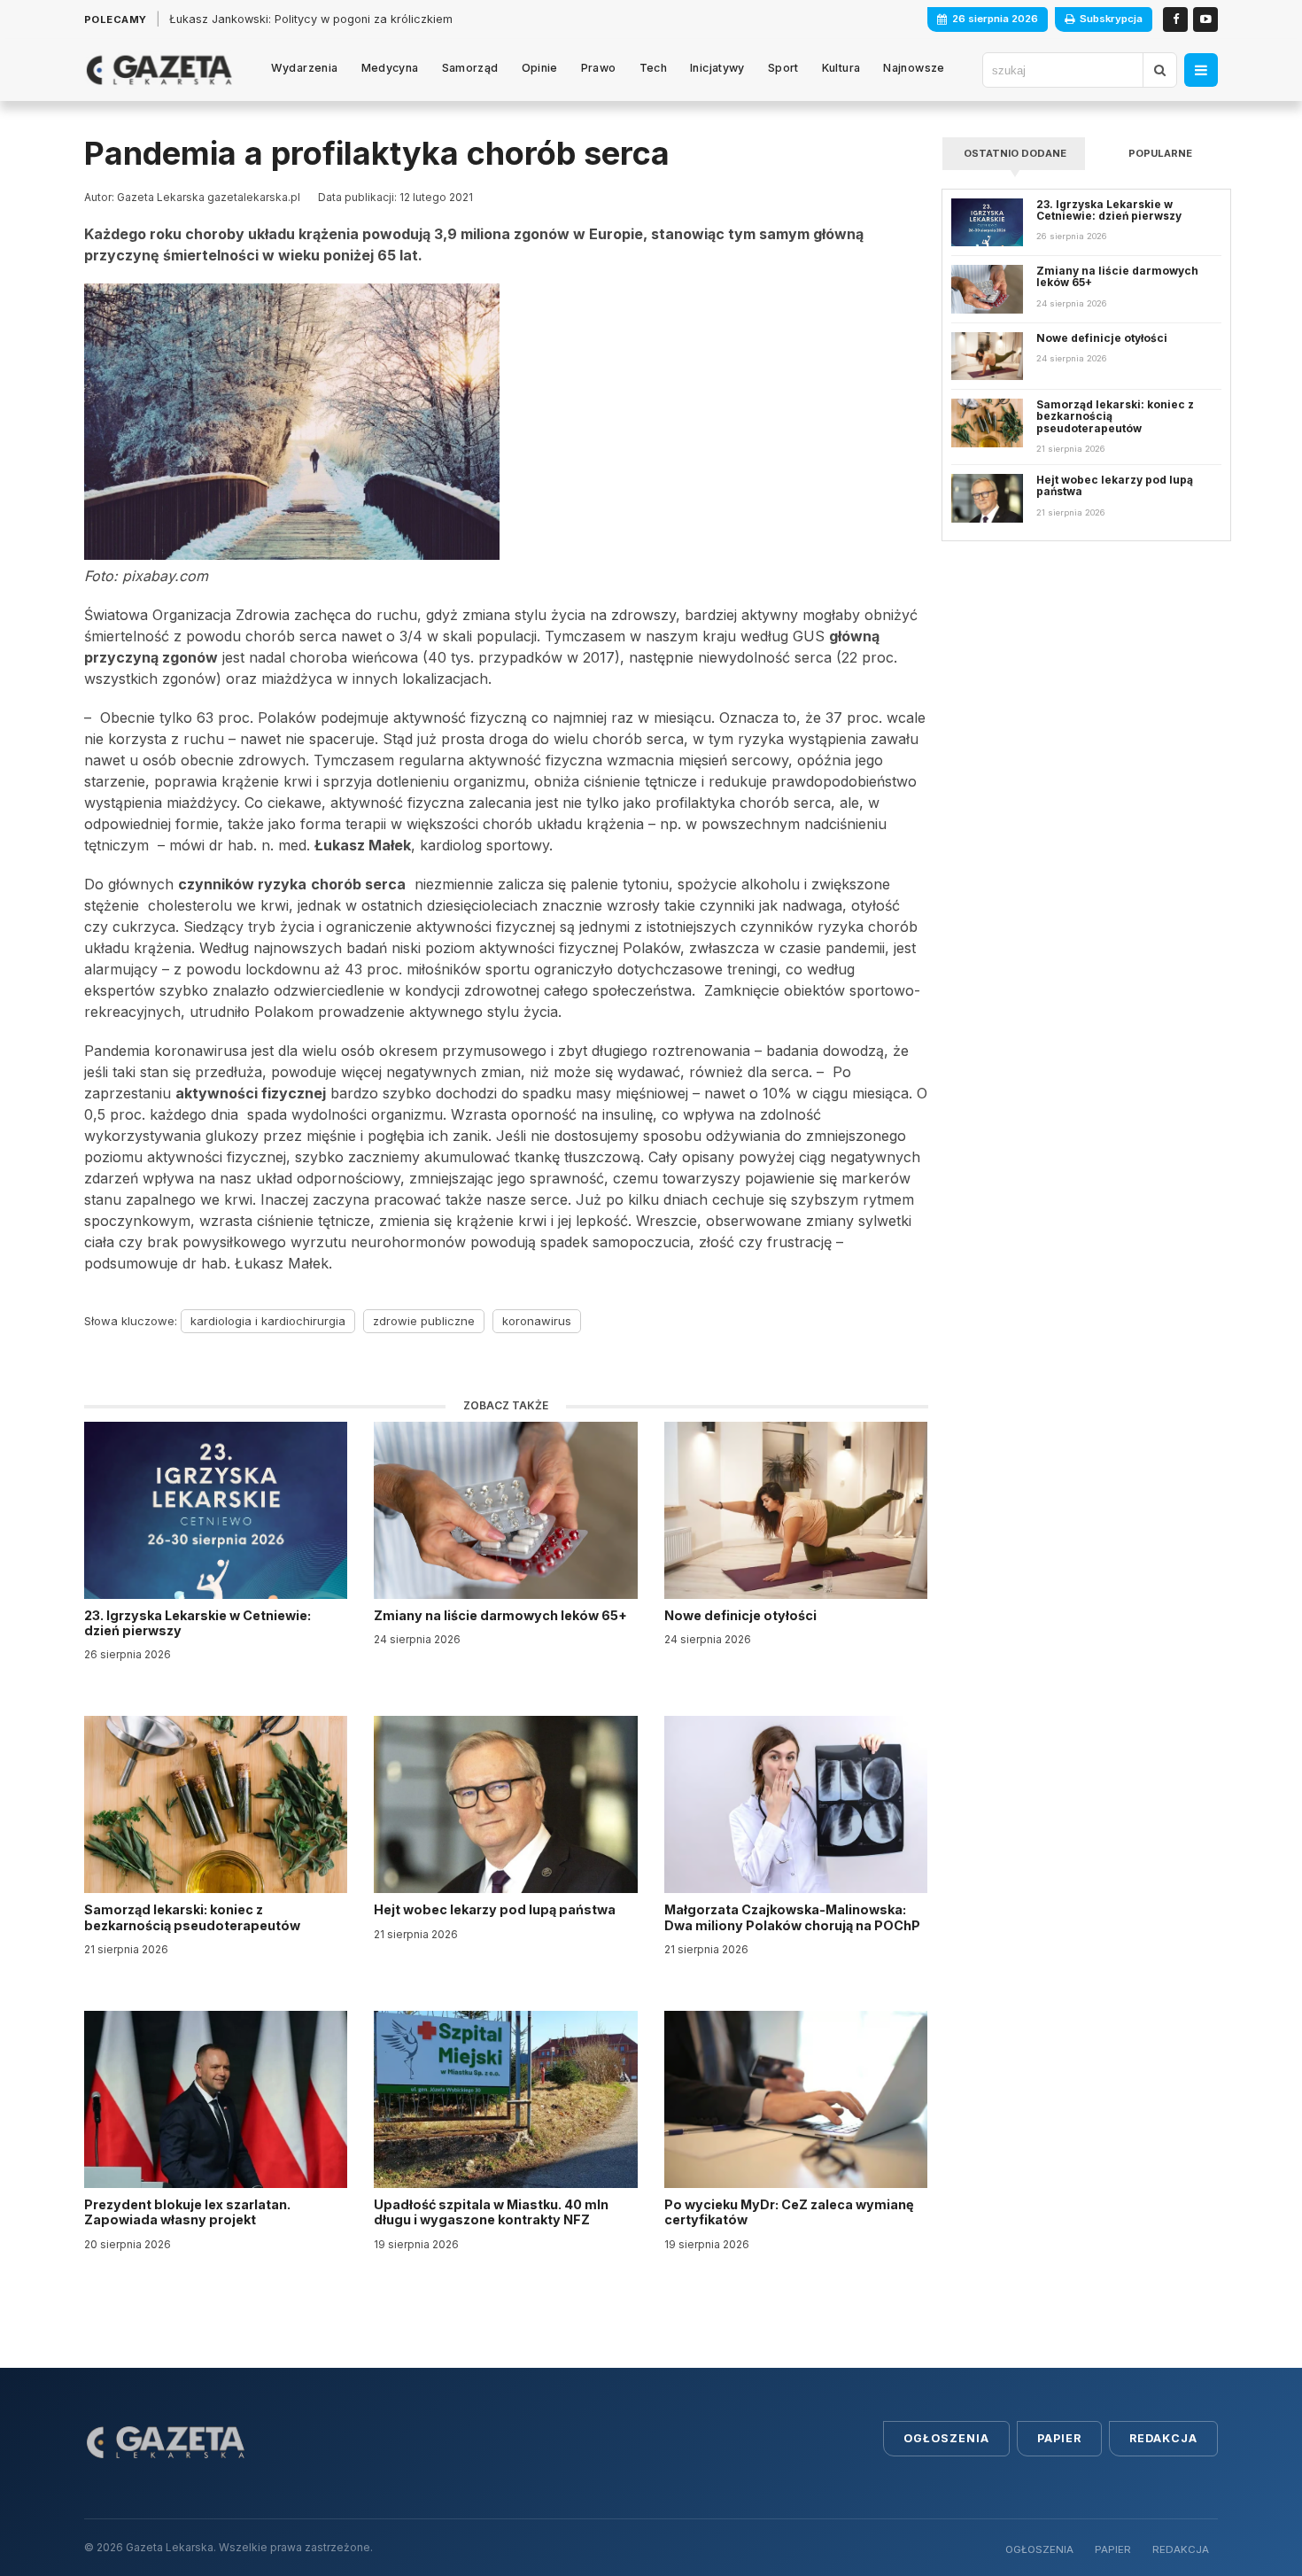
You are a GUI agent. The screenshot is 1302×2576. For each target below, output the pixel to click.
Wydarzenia (305, 68)
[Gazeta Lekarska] (159, 70)
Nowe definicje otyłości (742, 1615)
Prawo (599, 68)
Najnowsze (914, 68)
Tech (654, 68)
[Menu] (1201, 70)
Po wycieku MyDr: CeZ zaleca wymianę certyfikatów (789, 2212)
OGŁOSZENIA (1039, 2549)
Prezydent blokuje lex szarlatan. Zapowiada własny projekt (187, 2212)
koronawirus (537, 1321)
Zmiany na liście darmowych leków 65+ (502, 1615)
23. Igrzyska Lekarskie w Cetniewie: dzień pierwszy (198, 1623)
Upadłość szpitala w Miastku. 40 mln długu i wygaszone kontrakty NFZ (491, 2212)
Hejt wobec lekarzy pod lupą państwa (496, 1909)
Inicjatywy (717, 68)
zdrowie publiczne (424, 1321)
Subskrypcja (1111, 19)
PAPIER (1113, 2549)
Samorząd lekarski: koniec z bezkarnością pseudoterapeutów (194, 1917)
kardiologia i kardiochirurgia (268, 1321)
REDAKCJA (1181, 2549)
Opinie (540, 68)
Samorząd (470, 68)
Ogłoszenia (946, 2438)
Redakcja (1163, 2438)
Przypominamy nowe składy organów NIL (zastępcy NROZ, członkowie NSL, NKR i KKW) (407, 19)
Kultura (841, 68)
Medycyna (390, 68)
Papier (1059, 2438)
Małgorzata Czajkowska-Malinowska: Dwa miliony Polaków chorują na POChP (792, 1917)
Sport (783, 68)
